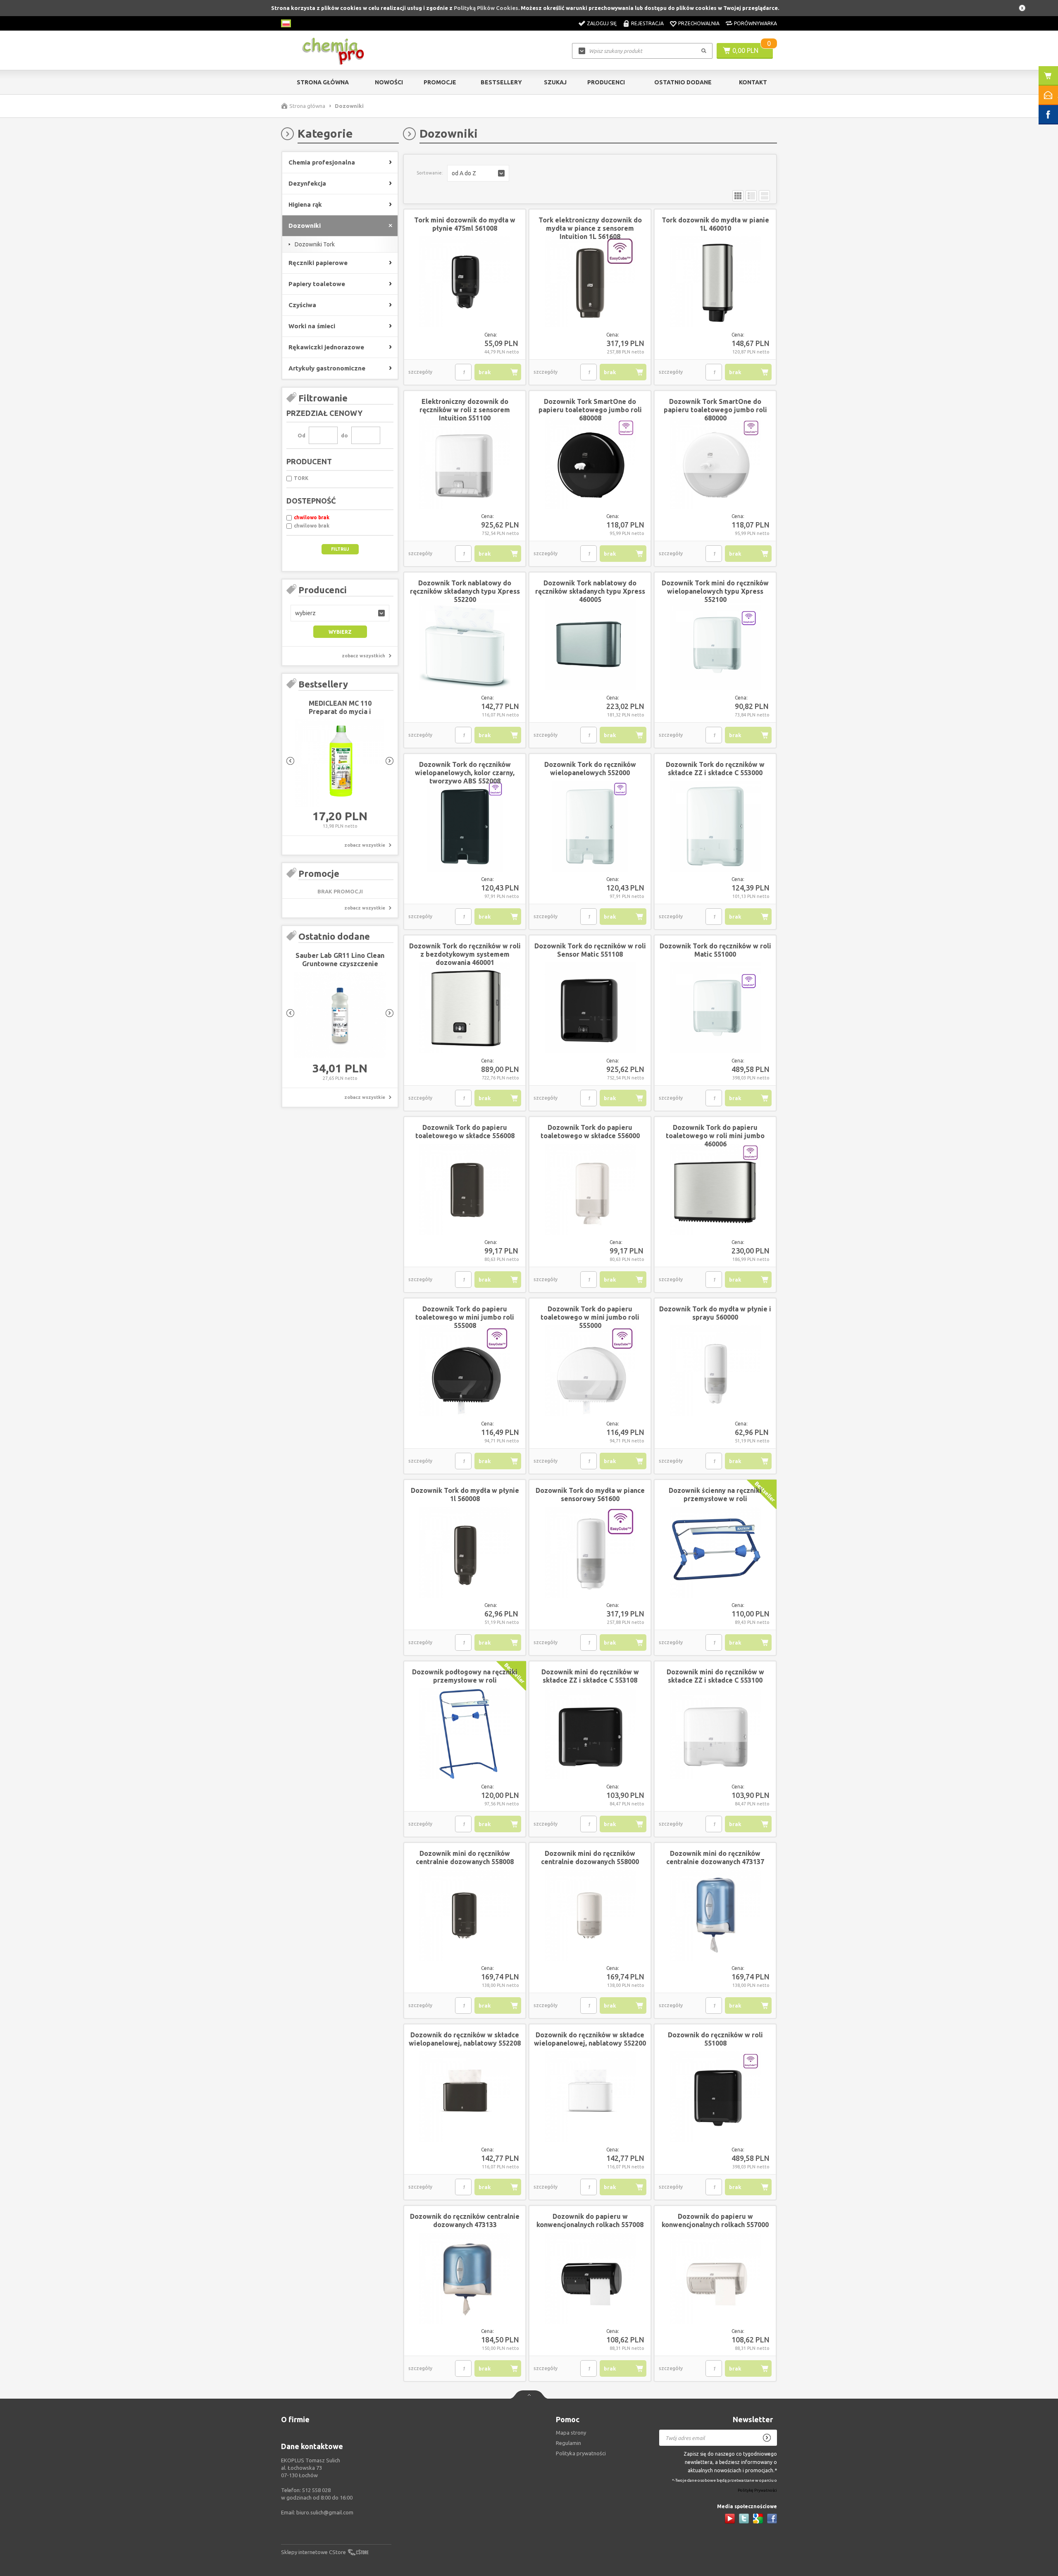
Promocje (440, 82)
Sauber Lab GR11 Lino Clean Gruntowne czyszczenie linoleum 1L (340, 964)
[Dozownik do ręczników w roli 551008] (715, 2097)
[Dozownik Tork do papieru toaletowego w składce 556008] (465, 1190)
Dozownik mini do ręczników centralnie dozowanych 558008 (465, 1857)
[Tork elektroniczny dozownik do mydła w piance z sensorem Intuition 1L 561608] (590, 282)
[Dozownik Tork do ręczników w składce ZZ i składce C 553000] (715, 827)
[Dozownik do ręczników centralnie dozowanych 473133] (465, 2279)
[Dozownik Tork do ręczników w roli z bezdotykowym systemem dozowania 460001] (465, 1008)
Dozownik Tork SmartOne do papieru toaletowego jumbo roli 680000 (715, 410)
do (344, 435)
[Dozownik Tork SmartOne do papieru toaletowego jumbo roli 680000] (715, 464)
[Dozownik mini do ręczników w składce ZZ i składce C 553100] (715, 1734)
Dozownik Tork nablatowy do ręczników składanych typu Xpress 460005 (590, 591)
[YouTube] (730, 2519)
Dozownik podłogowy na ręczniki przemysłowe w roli (465, 1676)
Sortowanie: (430, 173)
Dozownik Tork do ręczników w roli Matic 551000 (715, 950)
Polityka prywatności (581, 2453)
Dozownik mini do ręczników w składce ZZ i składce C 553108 (590, 1676)
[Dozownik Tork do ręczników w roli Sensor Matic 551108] (590, 1008)
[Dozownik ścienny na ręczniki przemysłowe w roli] (715, 1553)
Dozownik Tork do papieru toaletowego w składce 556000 (590, 1132)
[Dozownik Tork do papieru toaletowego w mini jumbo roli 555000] (590, 1371)
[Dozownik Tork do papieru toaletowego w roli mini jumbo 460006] (715, 1190)
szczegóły (420, 372)
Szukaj (555, 82)
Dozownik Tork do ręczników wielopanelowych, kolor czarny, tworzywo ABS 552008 (465, 773)
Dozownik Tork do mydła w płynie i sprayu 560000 (715, 1313)
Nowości (389, 82)
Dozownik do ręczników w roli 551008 (715, 2039)
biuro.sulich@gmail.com (325, 2512)
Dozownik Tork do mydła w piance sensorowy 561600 (590, 1495)
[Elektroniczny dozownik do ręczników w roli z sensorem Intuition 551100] (465, 464)
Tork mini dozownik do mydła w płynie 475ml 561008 (465, 224)
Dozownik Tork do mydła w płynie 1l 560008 (465, 1495)
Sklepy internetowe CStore (313, 2552)
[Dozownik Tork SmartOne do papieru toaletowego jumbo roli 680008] (590, 464)
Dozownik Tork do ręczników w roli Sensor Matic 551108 (590, 950)
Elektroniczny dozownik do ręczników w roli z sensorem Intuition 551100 (465, 410)
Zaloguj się (602, 23)
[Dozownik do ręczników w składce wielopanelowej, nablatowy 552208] (465, 2097)
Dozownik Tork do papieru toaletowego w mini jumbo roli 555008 (465, 1317)
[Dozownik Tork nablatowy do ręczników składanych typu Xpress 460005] (590, 645)
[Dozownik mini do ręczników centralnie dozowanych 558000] (590, 1916)
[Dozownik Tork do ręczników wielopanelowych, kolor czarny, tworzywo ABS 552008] (465, 827)
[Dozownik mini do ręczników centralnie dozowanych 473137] (715, 1916)
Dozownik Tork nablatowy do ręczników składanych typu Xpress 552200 (465, 591)
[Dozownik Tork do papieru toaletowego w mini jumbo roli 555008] (465, 1371)
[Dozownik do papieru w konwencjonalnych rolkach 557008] (590, 2279)
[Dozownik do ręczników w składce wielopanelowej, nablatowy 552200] (590, 2097)
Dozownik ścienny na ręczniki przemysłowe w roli (715, 1495)
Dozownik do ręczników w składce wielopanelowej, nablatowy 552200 (590, 2039)
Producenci (606, 82)
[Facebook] (772, 2519)
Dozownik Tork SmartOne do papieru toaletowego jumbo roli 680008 (590, 410)
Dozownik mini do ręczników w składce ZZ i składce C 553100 (715, 1676)
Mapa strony (571, 2433)
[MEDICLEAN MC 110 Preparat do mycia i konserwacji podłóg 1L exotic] (340, 763)
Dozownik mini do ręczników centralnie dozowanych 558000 (590, 1857)
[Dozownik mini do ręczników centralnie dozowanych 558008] (465, 1916)
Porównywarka (755, 23)
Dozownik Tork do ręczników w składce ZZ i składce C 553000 (715, 769)
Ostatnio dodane (683, 82)
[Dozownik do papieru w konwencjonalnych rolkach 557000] (715, 2279)
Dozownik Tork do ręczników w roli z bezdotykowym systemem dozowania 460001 (465, 954)
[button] (340, 613)
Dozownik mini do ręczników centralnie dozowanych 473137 (715, 1857)
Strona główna (323, 82)
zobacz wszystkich (363, 656)
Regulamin (568, 2443)
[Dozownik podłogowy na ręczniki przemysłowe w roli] (465, 1734)
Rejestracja (647, 23)
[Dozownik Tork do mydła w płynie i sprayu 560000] (715, 1371)
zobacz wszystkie (365, 845)
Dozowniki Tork (315, 244)
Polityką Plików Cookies (486, 8)
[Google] (758, 2519)
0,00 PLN (745, 50)
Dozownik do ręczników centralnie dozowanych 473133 (465, 2220)
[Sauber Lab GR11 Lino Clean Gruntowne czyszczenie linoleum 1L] (340, 1015)
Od (301, 435)
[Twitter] (744, 2519)
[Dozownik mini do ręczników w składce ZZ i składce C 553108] (590, 1734)
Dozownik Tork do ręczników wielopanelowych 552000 (590, 769)
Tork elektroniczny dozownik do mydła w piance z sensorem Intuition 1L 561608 (590, 228)
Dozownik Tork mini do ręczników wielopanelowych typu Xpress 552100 (715, 591)
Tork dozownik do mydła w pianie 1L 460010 (715, 224)
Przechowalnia (699, 23)
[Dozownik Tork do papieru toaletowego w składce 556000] (590, 1190)
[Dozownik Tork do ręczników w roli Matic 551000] (715, 1008)
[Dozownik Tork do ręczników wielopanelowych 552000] (590, 827)
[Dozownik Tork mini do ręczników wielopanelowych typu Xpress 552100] (715, 645)
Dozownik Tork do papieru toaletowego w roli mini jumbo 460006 (715, 1136)
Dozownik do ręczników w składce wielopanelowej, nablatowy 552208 (465, 2039)
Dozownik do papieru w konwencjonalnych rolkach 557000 (715, 2220)
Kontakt (753, 82)
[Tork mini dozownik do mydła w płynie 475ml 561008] (465, 282)
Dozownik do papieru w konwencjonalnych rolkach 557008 (590, 2220)
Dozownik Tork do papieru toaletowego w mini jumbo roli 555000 (590, 1317)
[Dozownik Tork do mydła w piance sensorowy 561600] (590, 1553)
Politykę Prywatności (757, 2491)
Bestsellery (501, 82)
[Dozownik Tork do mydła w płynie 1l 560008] (465, 1553)
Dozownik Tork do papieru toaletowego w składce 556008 (465, 1132)
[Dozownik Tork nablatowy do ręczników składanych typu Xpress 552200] (465, 645)
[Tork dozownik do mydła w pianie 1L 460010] (715, 282)
